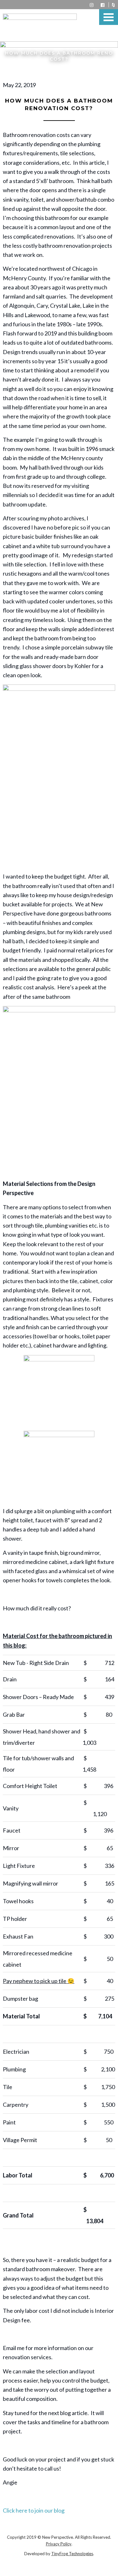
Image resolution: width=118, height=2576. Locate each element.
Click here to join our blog (34, 2510)
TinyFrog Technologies (72, 2554)
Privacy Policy (59, 2544)
